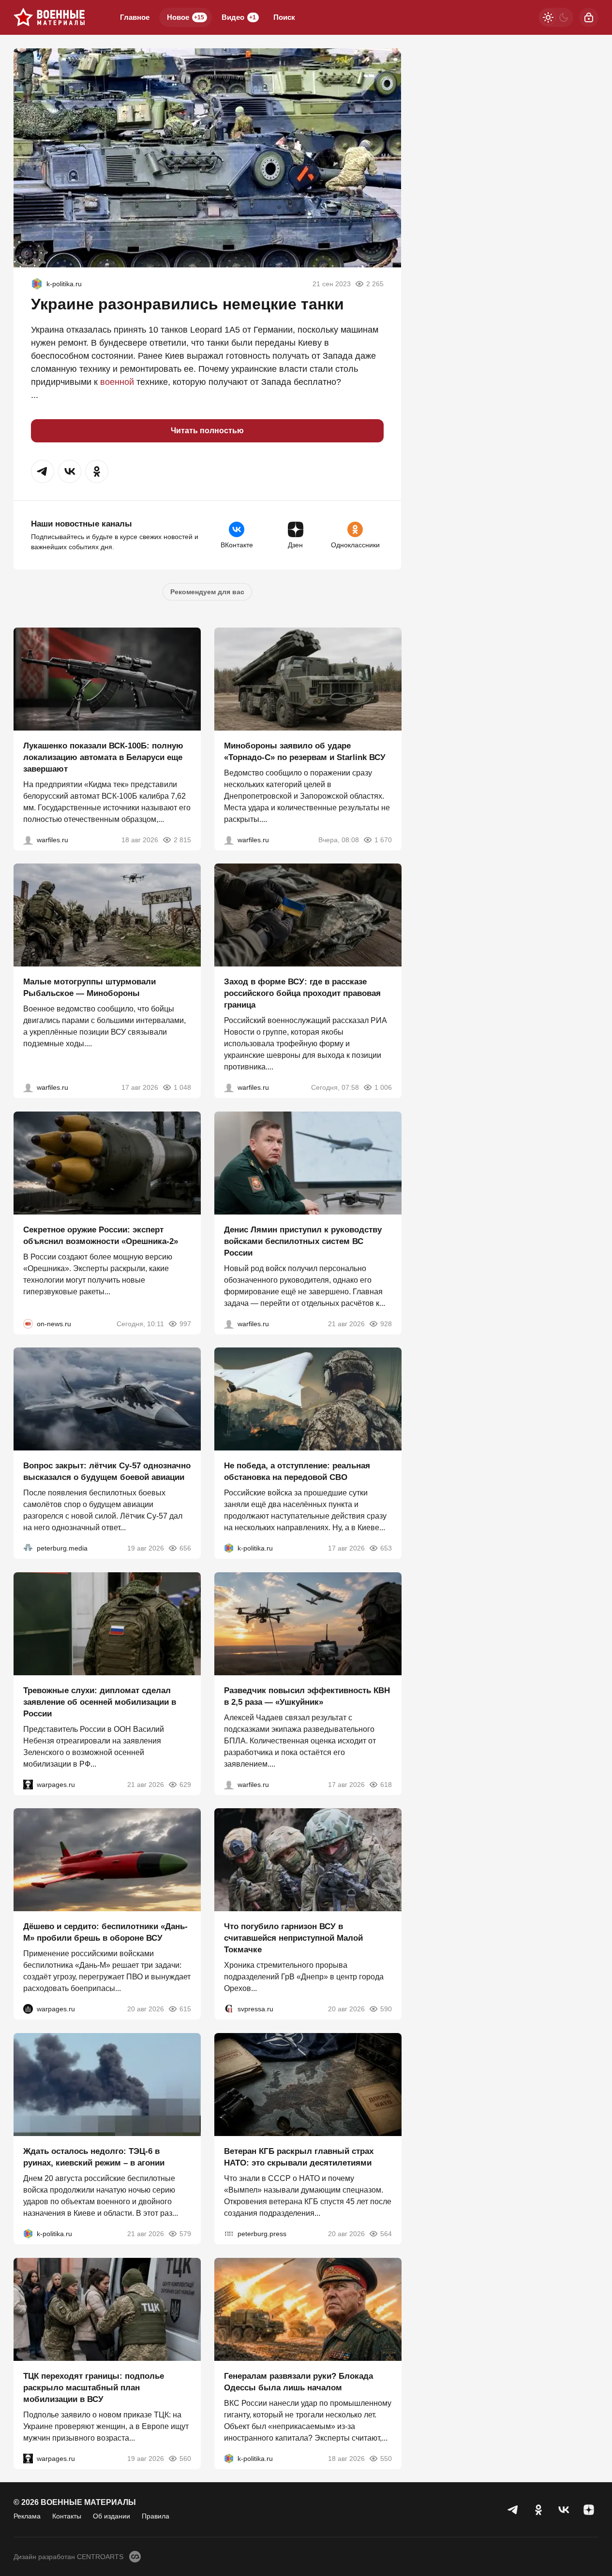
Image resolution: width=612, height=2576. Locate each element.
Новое (186, 17)
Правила (156, 2516)
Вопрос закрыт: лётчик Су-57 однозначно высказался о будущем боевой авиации (107, 1471)
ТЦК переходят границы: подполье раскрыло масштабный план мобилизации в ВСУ (94, 2387)
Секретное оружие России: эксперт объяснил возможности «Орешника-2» (101, 1235)
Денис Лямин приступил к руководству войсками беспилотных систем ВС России (303, 1241)
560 (185, 2458)
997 (185, 1323)
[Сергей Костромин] (28, 839)
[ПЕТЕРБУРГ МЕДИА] (28, 1548)
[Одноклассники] (538, 2510)
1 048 (182, 1087)
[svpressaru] (229, 2009)
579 (185, 2234)
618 (386, 1784)
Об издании (112, 2516)
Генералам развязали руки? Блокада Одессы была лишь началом (299, 2381)
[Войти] (589, 17)
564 (386, 2234)
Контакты (67, 2516)
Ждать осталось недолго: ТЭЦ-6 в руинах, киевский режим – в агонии (94, 2157)
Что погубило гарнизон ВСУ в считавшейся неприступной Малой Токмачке (293, 1938)
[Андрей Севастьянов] (28, 1087)
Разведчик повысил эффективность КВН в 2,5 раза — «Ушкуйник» (307, 1696)
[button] (43, 471)
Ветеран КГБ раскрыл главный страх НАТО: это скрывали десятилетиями (299, 2157)
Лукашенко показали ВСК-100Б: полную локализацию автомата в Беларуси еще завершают (103, 757)
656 (185, 1548)
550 (386, 2458)
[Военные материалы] (49, 17)
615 (185, 2009)
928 (386, 1323)
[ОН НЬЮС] (28, 1323)
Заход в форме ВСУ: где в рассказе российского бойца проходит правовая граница (302, 993)
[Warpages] (28, 1784)
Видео (239, 17)
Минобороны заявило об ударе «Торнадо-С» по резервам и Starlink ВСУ (305, 751)
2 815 (182, 839)
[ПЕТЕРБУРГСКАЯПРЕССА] (229, 2234)
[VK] (564, 2510)
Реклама (27, 2516)
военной (117, 382)
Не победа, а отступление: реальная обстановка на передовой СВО (297, 1471)
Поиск (284, 17)
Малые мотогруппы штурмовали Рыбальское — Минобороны (90, 988)
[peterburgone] (28, 2009)
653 (386, 1548)
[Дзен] (589, 2510)
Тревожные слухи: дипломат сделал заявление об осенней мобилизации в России (100, 1702)
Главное (135, 17)
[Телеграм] (513, 2510)
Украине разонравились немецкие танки (187, 304)
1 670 (383, 839)
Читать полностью (207, 431)
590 (386, 2009)
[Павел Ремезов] (229, 1087)
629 (185, 1784)
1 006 (383, 1087)
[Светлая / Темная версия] (556, 17)
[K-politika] (37, 284)
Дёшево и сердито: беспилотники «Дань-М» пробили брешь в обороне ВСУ (105, 1932)
